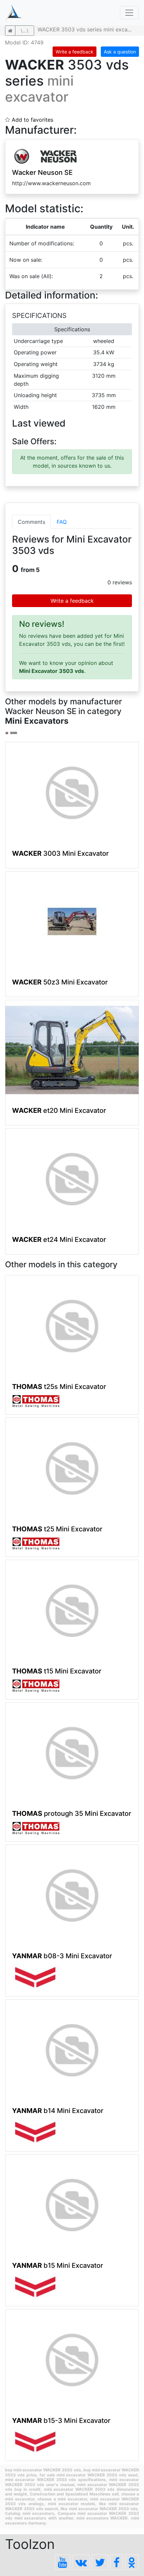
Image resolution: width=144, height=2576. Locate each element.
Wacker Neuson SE (42, 172)
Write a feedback (75, 52)
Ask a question (120, 52)
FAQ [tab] (62, 522)
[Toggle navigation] (129, 13)
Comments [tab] (31, 522)
